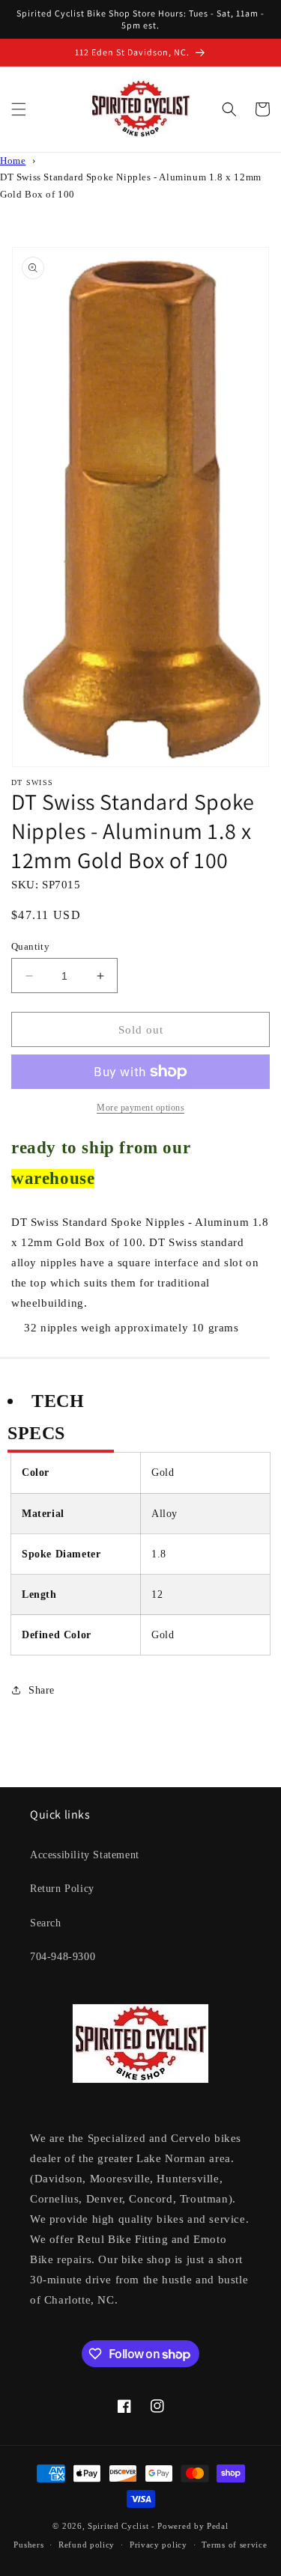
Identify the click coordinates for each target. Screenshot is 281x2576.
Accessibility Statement (85, 1855)
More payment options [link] (140, 1108)
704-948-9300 (63, 1957)
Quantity (30, 946)
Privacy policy (158, 2545)
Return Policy (62, 1889)
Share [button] (42, 1690)
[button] (19, 109)
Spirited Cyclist (118, 2526)
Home (13, 161)
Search (46, 1923)
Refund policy (87, 2545)
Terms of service (234, 2545)
